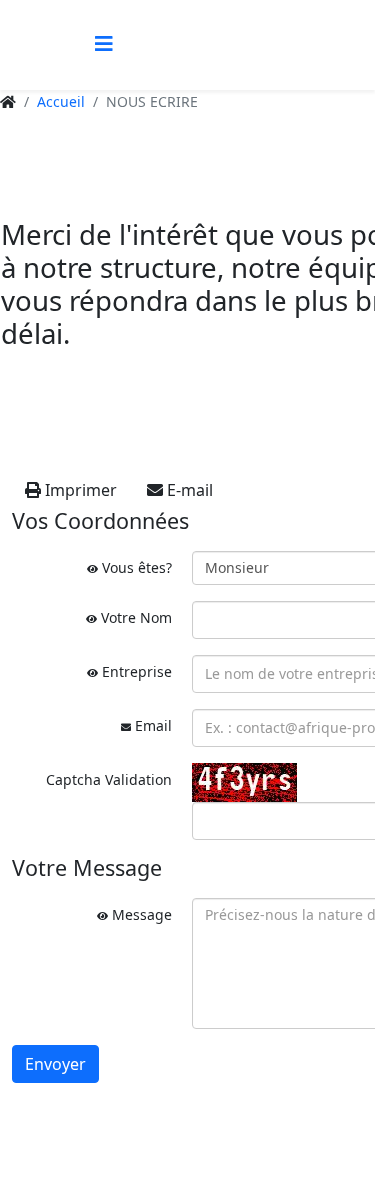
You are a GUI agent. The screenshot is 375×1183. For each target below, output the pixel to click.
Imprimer (79, 490)
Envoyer (55, 1064)
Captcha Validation (109, 779)
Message (140, 914)
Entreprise (135, 671)
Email (151, 725)
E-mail (188, 490)
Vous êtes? (135, 567)
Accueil (61, 101)
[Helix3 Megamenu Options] (104, 43)
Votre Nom (134, 617)
